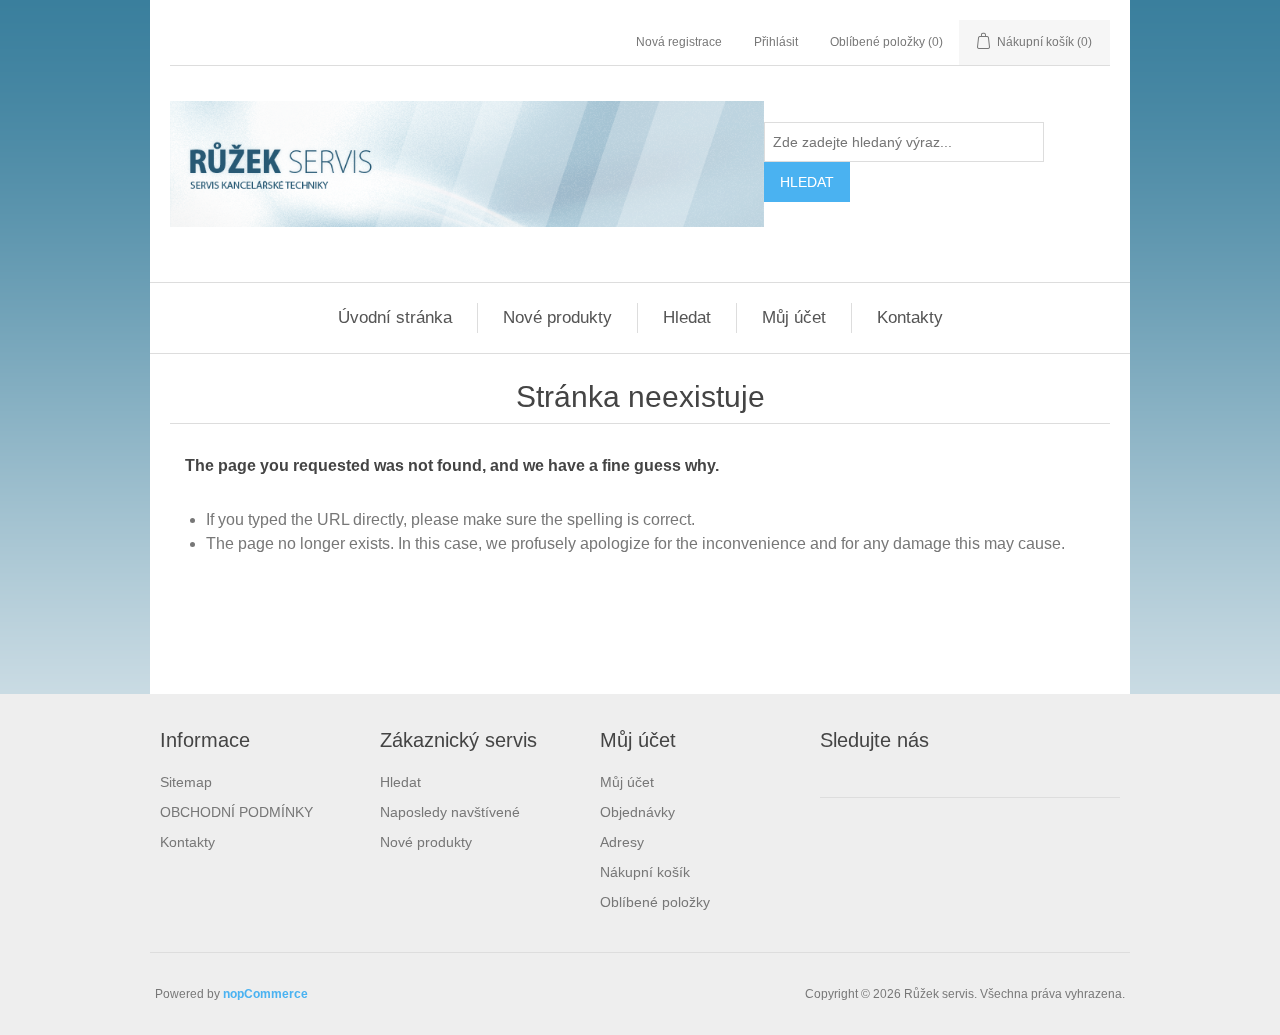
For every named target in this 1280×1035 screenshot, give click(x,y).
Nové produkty (557, 317)
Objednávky (637, 812)
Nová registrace (679, 42)
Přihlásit (776, 42)
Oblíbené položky (655, 902)
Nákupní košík (645, 872)
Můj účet (794, 317)
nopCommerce (265, 994)
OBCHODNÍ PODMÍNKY (236, 812)
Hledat (687, 317)
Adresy (622, 842)
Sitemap (186, 782)
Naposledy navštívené (450, 812)
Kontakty (910, 317)
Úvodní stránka (395, 317)
